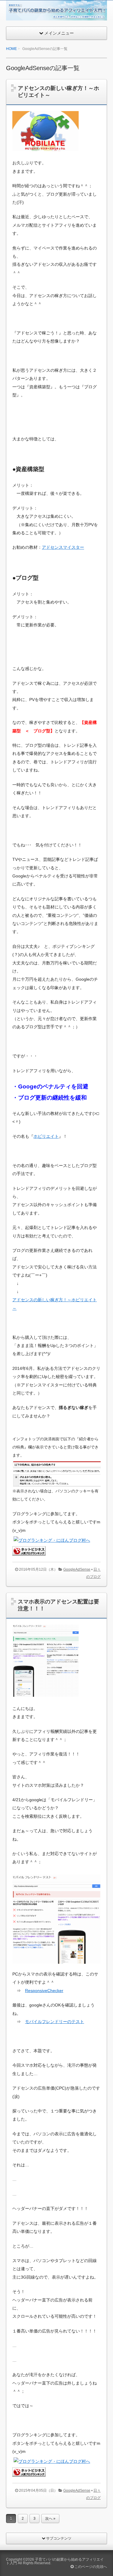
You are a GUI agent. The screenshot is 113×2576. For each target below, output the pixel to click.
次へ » (50, 2519)
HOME (11, 49)
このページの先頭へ (90, 2567)
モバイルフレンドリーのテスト (55, 2022)
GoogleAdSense (77, 1569)
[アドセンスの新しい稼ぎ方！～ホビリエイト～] (46, 156)
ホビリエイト (46, 1136)
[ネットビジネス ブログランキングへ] (29, 1551)
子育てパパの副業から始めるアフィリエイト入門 (55, 2561)
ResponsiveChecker (44, 1991)
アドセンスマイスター (63, 547)
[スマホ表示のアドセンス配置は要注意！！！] (46, 1701)
